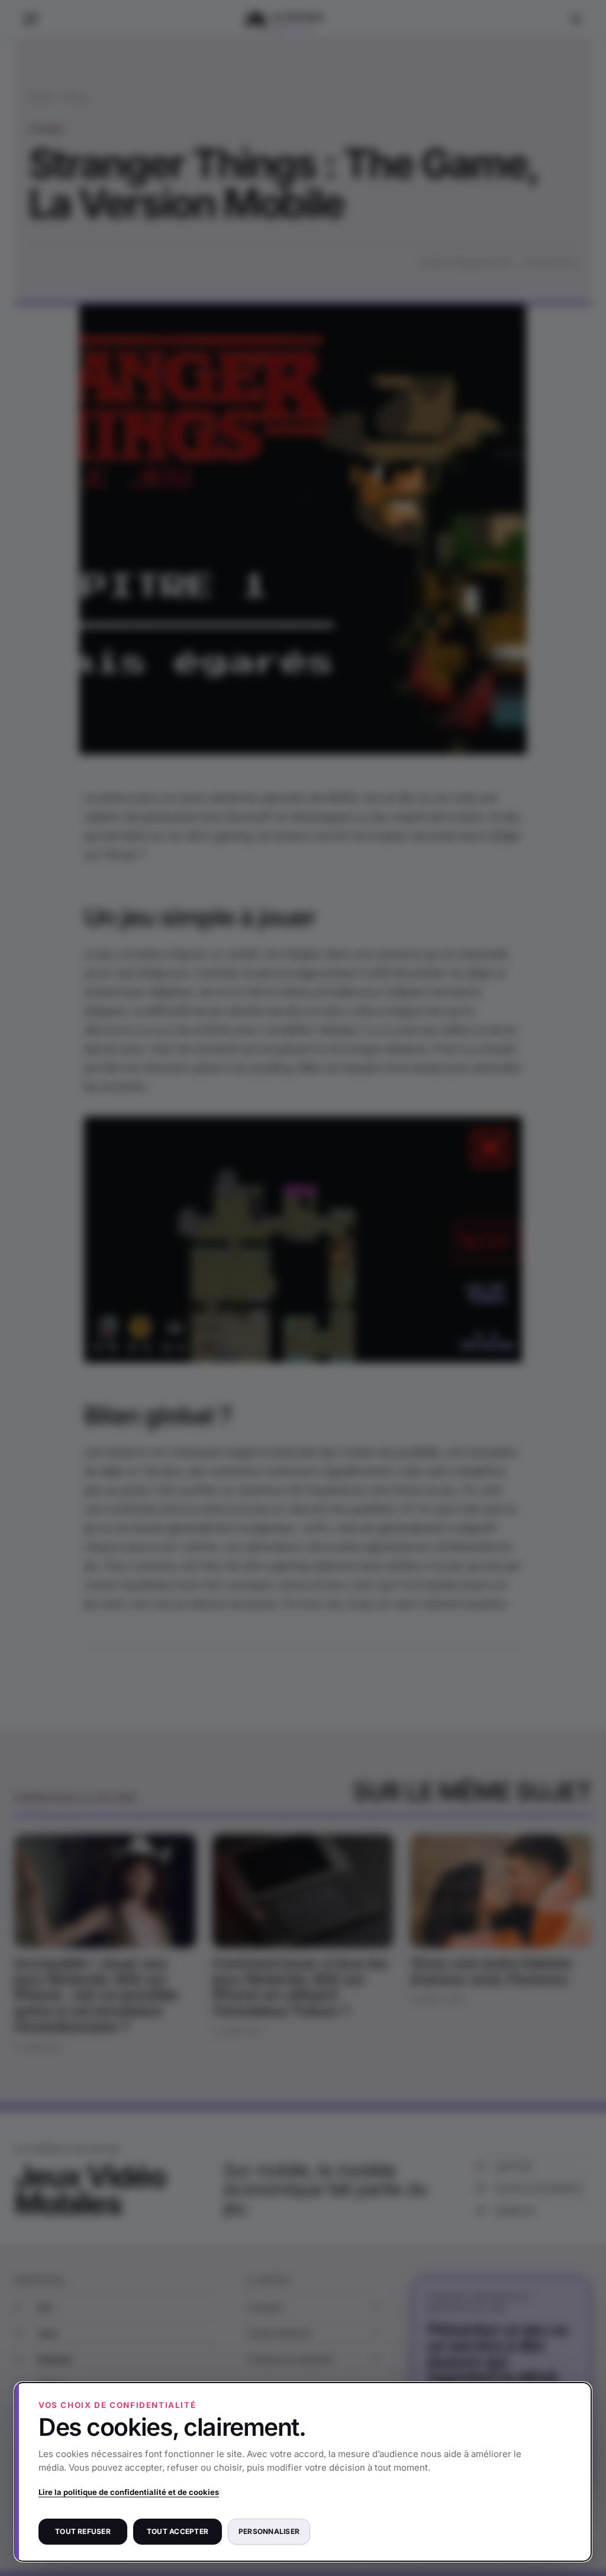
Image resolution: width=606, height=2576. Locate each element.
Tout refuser (83, 2531)
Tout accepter (178, 2531)
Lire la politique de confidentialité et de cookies (129, 2492)
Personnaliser (269, 2531)
